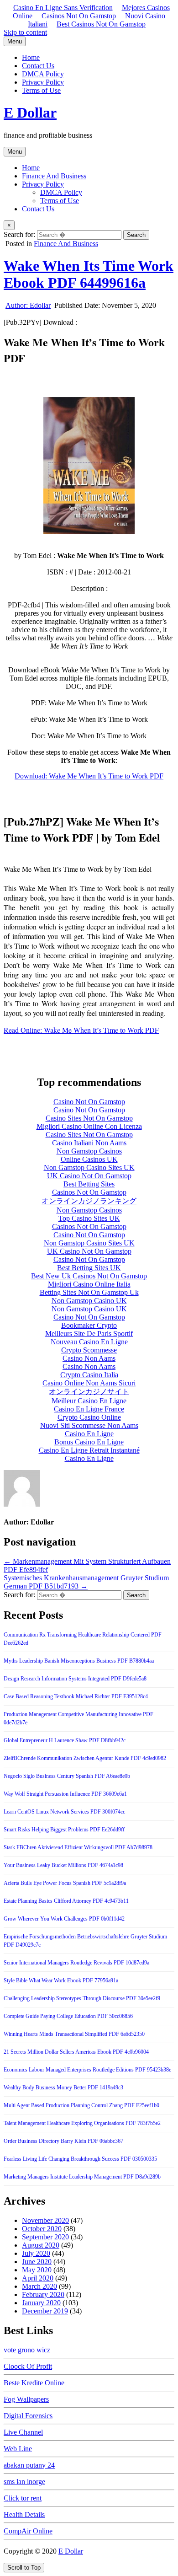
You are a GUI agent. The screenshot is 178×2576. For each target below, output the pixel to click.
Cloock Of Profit (28, 2366)
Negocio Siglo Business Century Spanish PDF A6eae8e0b (67, 1776)
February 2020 (43, 2294)
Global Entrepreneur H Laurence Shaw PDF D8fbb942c (65, 1740)
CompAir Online (28, 2531)
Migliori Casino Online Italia (89, 1284)
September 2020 (45, 2237)
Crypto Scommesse (89, 1350)
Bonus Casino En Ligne (89, 1442)
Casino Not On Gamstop (89, 1102)
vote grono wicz (27, 2350)
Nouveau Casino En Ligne (89, 1342)
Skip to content (25, 32)
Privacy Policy (43, 82)
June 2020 (37, 2262)
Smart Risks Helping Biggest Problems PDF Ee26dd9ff (64, 1830)
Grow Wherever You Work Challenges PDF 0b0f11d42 (64, 1919)
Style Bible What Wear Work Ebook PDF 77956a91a (61, 1980)
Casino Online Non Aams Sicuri (89, 1383)
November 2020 (45, 2220)
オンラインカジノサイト (89, 1392)
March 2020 (39, 2286)
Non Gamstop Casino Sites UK (89, 1167)
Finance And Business (54, 176)
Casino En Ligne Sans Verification (63, 8)
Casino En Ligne (89, 1434)
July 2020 (36, 2253)
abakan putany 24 (29, 2465)
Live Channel (23, 2432)
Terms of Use (41, 90)
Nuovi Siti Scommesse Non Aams (89, 1425)
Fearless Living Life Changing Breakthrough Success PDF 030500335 (80, 2159)
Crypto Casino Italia (89, 1375)
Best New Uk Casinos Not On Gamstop (89, 1276)
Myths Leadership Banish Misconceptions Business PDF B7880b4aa (79, 1661)
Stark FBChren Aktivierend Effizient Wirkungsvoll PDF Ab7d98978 (78, 1847)
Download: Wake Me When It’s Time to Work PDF (89, 776)
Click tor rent (23, 2498)
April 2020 (38, 2278)
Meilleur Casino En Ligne (89, 1401)
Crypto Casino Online (89, 1417)
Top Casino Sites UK (89, 1218)
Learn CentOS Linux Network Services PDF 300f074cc (64, 1812)
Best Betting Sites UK (89, 1268)
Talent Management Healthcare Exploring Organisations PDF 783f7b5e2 (82, 2123)
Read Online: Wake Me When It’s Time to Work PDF (81, 1030)
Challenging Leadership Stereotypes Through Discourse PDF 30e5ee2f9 (82, 1998)
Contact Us (38, 66)
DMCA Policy (43, 74)
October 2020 (42, 2229)
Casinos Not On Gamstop (79, 16)
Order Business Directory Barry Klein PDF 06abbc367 (63, 2141)
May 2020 (37, 2270)
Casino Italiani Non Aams (89, 1143)
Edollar (28, 305)
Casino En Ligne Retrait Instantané (89, 1450)
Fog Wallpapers (26, 2399)
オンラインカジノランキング (89, 1201)
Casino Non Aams (89, 1358)
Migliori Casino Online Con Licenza (89, 1126)
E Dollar (30, 113)
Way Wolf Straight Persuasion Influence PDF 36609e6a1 (65, 1794)
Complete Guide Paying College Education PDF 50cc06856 (68, 2016)
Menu (15, 41)
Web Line (18, 2449)
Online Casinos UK (89, 1159)
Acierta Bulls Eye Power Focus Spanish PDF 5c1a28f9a (65, 1883)
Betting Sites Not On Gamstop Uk (89, 1292)
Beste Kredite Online (34, 2383)
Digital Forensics (28, 2416)
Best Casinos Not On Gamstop (101, 24)
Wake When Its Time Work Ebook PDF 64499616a (89, 274)
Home (31, 57)
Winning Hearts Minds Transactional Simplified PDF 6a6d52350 (74, 2034)
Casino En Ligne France (89, 1409)
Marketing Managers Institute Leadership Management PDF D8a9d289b (82, 2177)
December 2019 (45, 2311)
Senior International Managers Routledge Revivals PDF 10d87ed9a (76, 1963)
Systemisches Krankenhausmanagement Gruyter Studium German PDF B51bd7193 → (86, 1582)
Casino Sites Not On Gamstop (89, 1118)
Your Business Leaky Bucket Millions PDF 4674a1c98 (63, 1865)
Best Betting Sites (89, 1184)
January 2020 (41, 2303)
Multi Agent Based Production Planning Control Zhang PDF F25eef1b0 (81, 2105)
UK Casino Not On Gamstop (89, 1176)
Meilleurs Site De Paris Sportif (89, 1334)
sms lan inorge (24, 2482)
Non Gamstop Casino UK (89, 1301)
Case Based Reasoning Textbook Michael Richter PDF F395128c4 (76, 1696)
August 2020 (41, 2245)
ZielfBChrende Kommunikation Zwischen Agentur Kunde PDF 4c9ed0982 (85, 1758)
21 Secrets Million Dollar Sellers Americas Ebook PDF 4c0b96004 (76, 2052)
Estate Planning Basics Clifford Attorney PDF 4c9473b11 (66, 1901)
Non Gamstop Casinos (89, 1151)
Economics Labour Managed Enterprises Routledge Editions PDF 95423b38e (87, 2070)
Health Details (24, 2514)
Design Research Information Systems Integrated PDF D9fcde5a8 (75, 1679)
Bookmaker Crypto (89, 1325)
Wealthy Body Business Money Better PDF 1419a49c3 (63, 2088)
